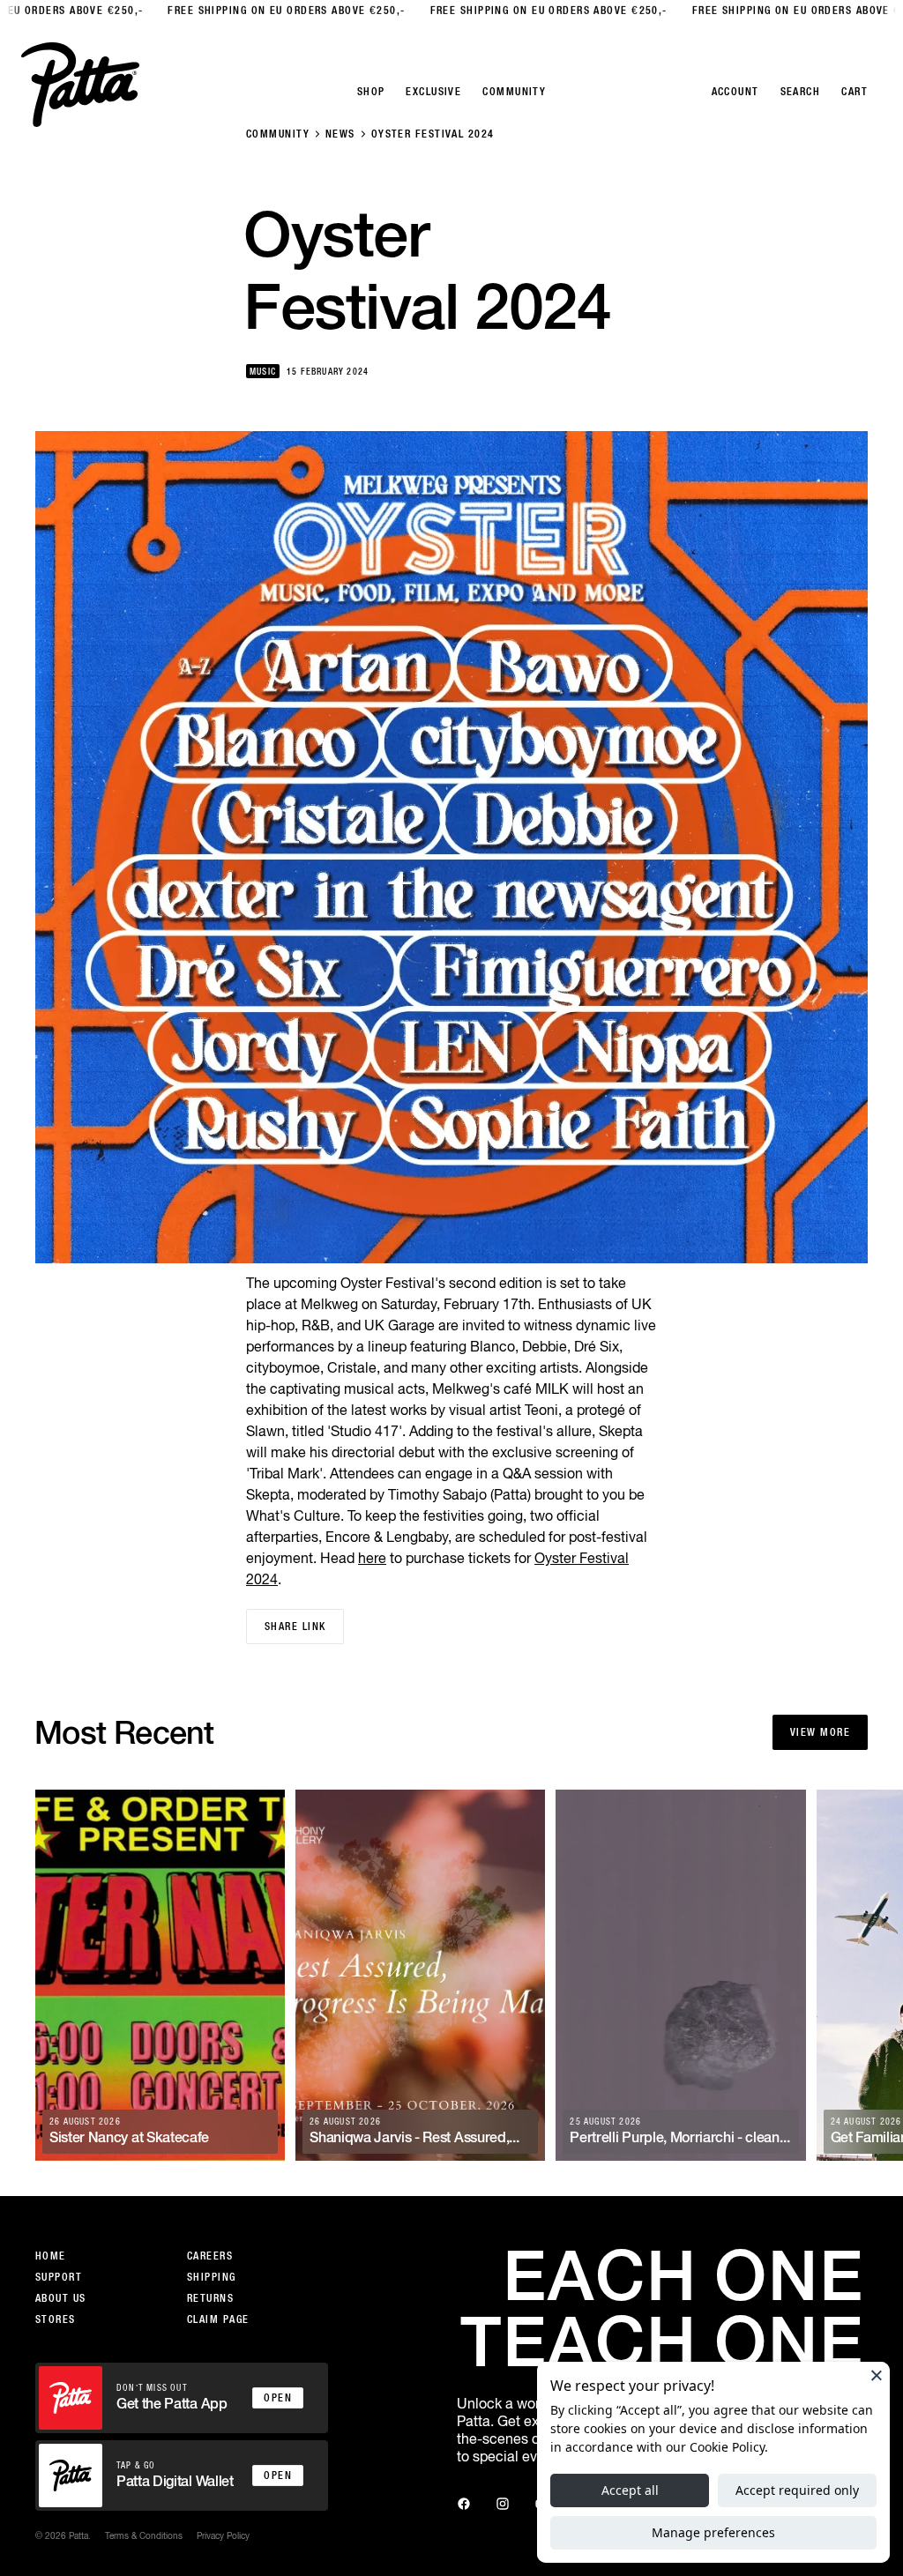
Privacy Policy (223, 2535)
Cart (854, 92)
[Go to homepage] (80, 85)
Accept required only (797, 2490)
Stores (56, 2319)
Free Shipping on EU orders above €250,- (249, 11)
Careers (210, 2256)
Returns (210, 2298)
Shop (371, 92)
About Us (61, 2298)
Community (278, 134)
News (340, 134)
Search (801, 92)
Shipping (212, 2277)
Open (278, 2398)
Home (51, 2256)
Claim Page (218, 2319)
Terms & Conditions (144, 2535)
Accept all (630, 2490)
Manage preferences (713, 2532)
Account (735, 92)
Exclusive (433, 92)
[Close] (877, 2375)
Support (59, 2277)
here (372, 1558)
